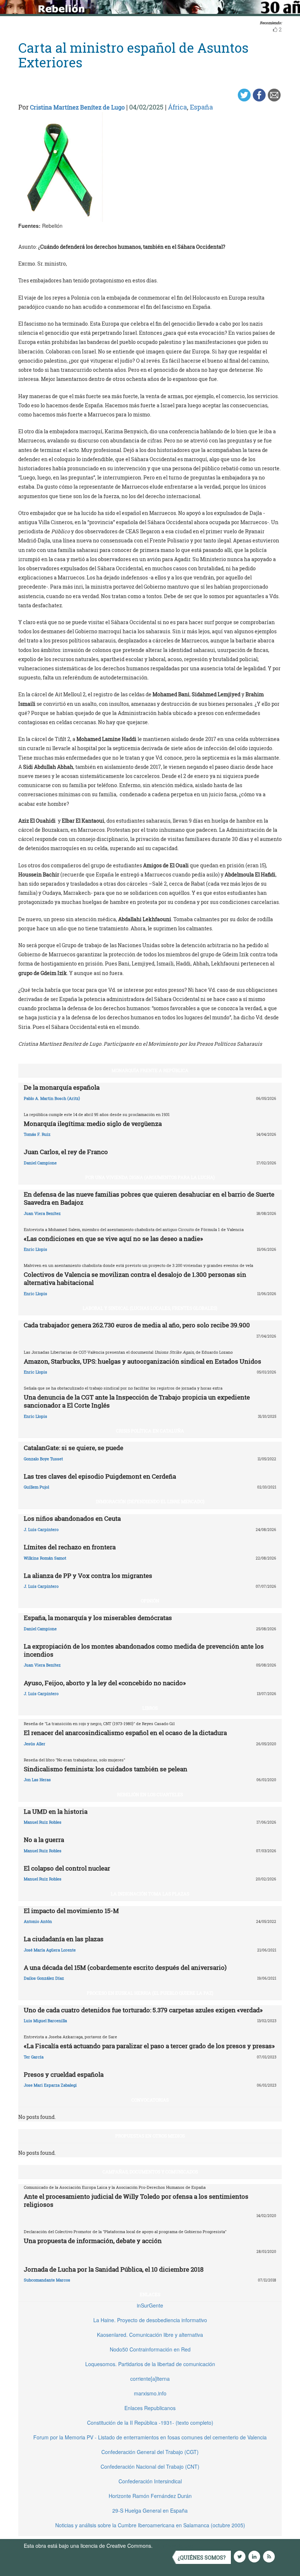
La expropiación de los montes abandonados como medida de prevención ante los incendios (144, 1650)
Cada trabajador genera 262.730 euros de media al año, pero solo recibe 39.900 (137, 1325)
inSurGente (150, 2305)
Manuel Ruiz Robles (43, 1822)
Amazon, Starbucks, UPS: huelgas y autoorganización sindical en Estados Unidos (142, 1361)
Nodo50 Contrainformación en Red (150, 2349)
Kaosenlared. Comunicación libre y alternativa (150, 2335)
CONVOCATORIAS (150, 2100)
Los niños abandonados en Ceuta (72, 1518)
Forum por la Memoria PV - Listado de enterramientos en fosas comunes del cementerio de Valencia (150, 2437)
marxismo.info (150, 2393)
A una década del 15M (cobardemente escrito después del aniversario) (125, 1967)
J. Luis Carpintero (41, 1529)
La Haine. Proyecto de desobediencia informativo (150, 2320)
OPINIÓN (150, 1601)
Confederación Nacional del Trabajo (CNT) (150, 2466)
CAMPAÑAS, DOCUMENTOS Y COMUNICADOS (150, 2172)
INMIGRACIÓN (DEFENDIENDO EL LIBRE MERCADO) (150, 1501)
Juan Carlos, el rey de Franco (66, 1152)
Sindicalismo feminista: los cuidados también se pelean (106, 1769)
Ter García (34, 2057)
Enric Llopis (35, 1249)
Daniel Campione (40, 1163)
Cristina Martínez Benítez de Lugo (77, 107)
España (201, 107)
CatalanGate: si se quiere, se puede (74, 1448)
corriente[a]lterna (150, 2379)
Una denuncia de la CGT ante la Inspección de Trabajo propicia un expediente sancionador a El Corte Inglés (137, 1401)
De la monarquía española (62, 1087)
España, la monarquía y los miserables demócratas (98, 1618)
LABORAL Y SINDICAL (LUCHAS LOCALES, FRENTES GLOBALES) (150, 1308)
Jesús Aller (35, 1744)
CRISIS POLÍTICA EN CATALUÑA (150, 1431)
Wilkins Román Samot (45, 1558)
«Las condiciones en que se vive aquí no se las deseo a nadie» (113, 1239)
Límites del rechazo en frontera (70, 1547)
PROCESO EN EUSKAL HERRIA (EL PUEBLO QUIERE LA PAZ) (150, 1993)
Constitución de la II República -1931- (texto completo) (150, 2423)
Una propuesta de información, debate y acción (93, 2241)
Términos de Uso (174, 2546)
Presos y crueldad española (64, 2074)
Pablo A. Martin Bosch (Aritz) (52, 1098)
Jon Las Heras (37, 1780)
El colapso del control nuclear (67, 1868)
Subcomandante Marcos (47, 2280)
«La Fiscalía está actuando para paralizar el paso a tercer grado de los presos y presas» (149, 2046)
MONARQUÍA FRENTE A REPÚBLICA (150, 1070)
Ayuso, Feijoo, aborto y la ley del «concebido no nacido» (105, 1683)
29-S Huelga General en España (150, 2510)
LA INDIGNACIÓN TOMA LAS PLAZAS (150, 1894)
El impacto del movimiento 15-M (71, 1911)
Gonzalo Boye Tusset (43, 1459)
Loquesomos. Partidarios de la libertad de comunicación (150, 2364)
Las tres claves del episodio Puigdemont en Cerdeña (100, 1476)
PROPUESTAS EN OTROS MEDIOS (150, 2136)
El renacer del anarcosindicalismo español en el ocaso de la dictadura (125, 1733)
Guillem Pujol (36, 1487)
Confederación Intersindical (150, 2481)
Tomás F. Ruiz (37, 1134)
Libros (150, 1708)
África (177, 107)
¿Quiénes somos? (202, 2558)
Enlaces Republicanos (150, 2408)
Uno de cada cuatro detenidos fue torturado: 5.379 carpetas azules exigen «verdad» (143, 2010)
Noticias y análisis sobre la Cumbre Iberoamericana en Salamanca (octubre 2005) (150, 2525)
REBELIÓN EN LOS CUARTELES (150, 1794)
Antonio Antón (38, 1921)
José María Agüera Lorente (50, 1950)
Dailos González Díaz (44, 1978)
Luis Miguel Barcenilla (45, 2021)
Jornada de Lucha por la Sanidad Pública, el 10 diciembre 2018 (114, 2269)
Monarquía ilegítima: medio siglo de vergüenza (93, 1124)
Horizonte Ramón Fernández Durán (150, 2496)
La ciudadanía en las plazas (64, 1939)
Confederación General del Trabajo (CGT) (150, 2452)
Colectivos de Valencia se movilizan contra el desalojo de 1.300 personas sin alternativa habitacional (135, 1278)
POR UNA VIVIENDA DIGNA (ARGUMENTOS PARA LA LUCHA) (150, 1177)
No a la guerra (44, 1840)
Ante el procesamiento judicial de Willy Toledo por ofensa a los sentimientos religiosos (136, 2200)
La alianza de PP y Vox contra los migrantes (88, 1576)
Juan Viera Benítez (42, 1213)
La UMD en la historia (56, 1811)
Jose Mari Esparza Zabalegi (50, 2085)
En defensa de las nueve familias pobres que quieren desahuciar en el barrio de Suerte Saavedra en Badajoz (149, 1198)
